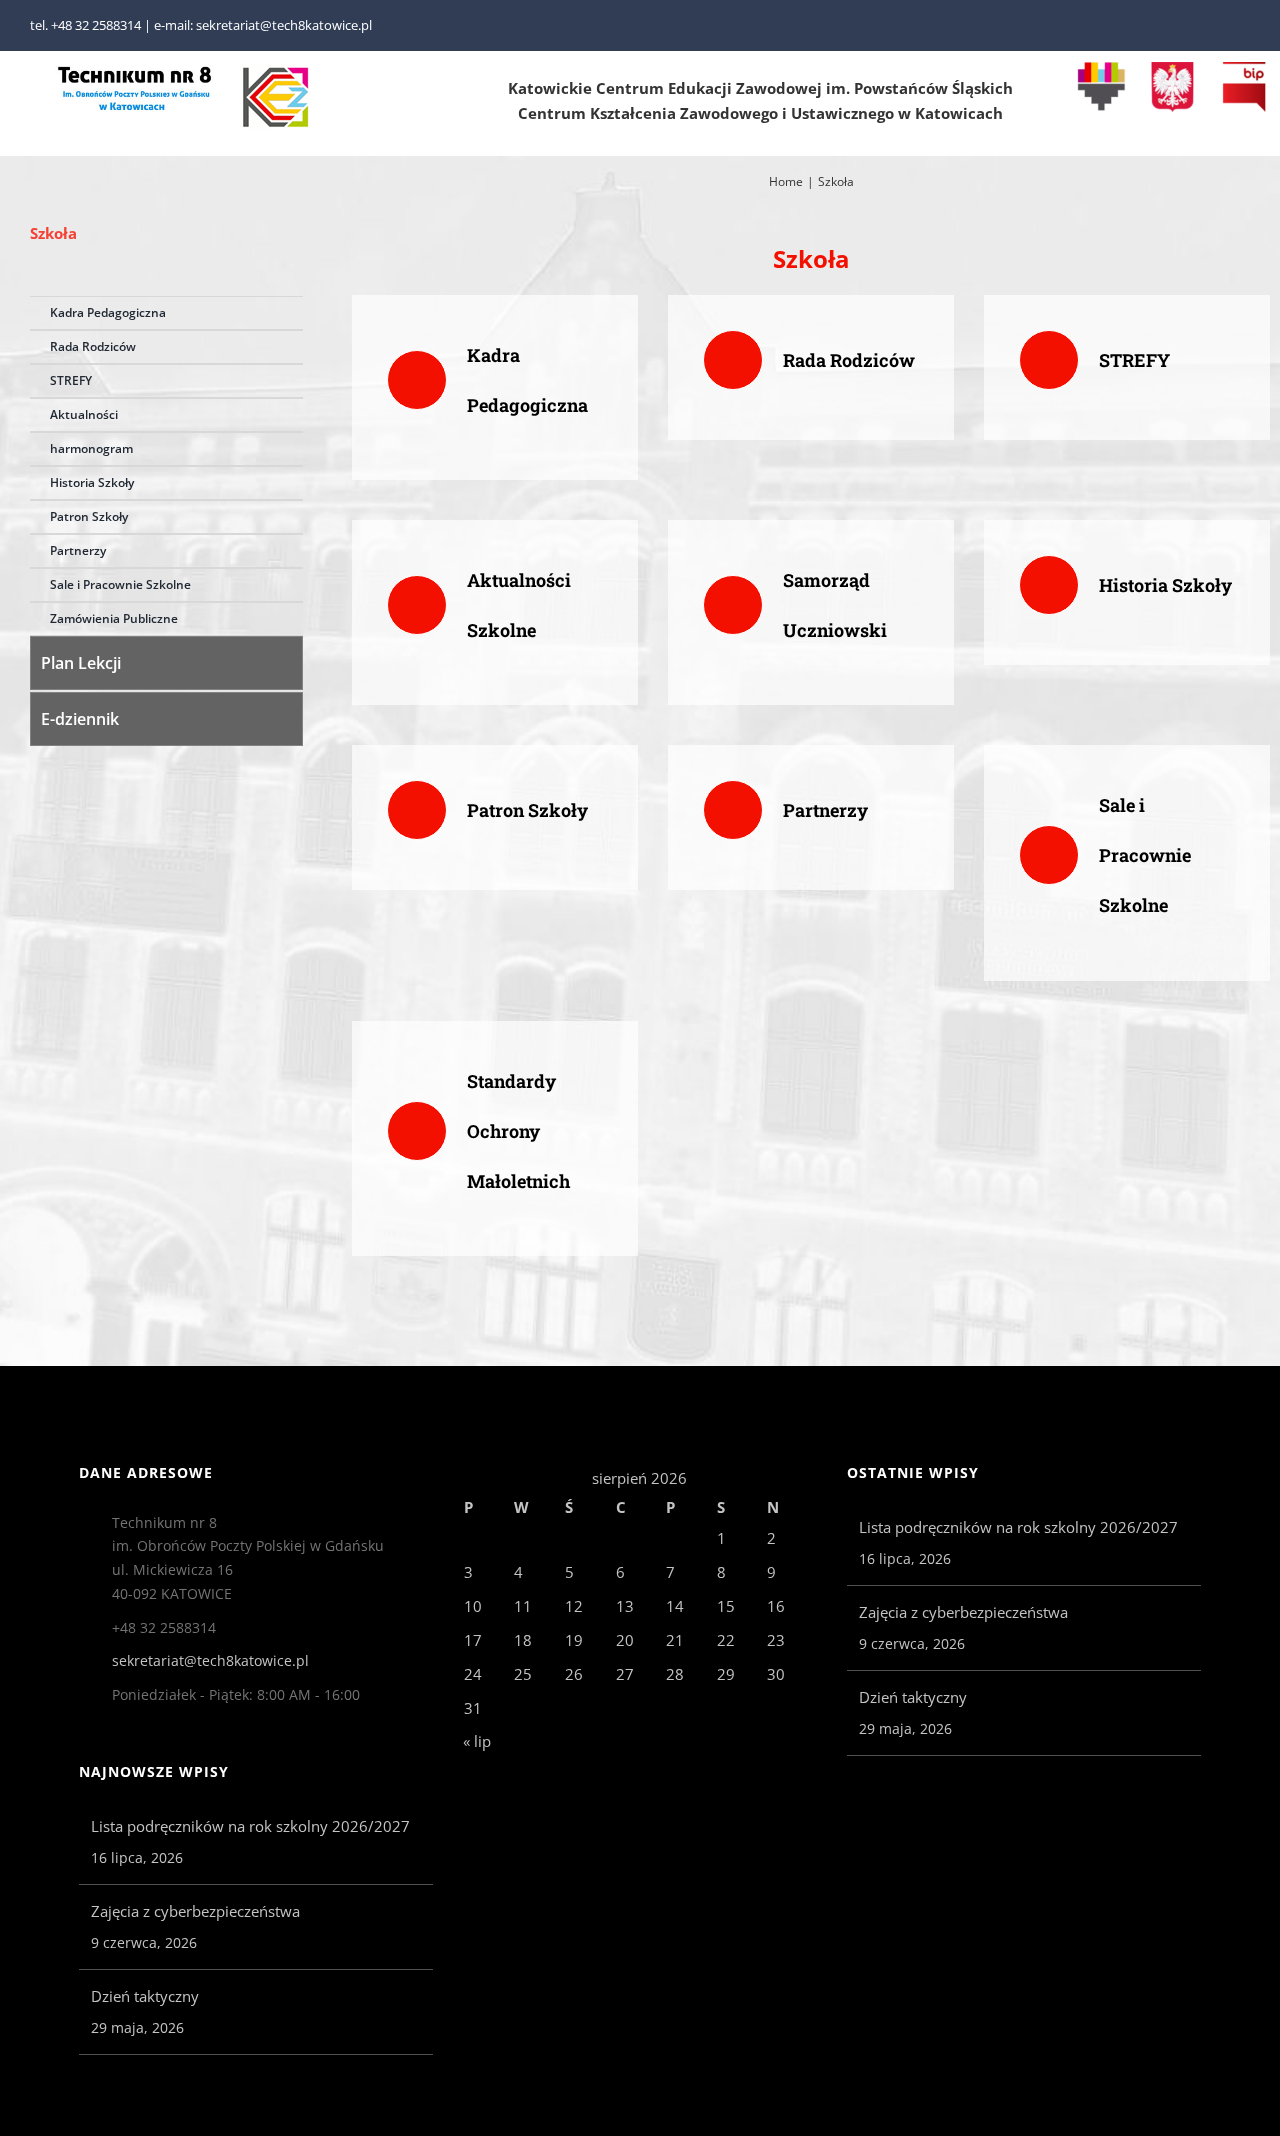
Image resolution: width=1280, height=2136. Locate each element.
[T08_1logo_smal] (135, 72)
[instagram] (1244, 26)
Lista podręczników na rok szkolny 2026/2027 (250, 1826)
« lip (477, 1741)
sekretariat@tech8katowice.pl (210, 1660)
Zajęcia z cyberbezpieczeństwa (195, 1911)
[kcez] (276, 72)
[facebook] (1212, 26)
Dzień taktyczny (145, 1996)
